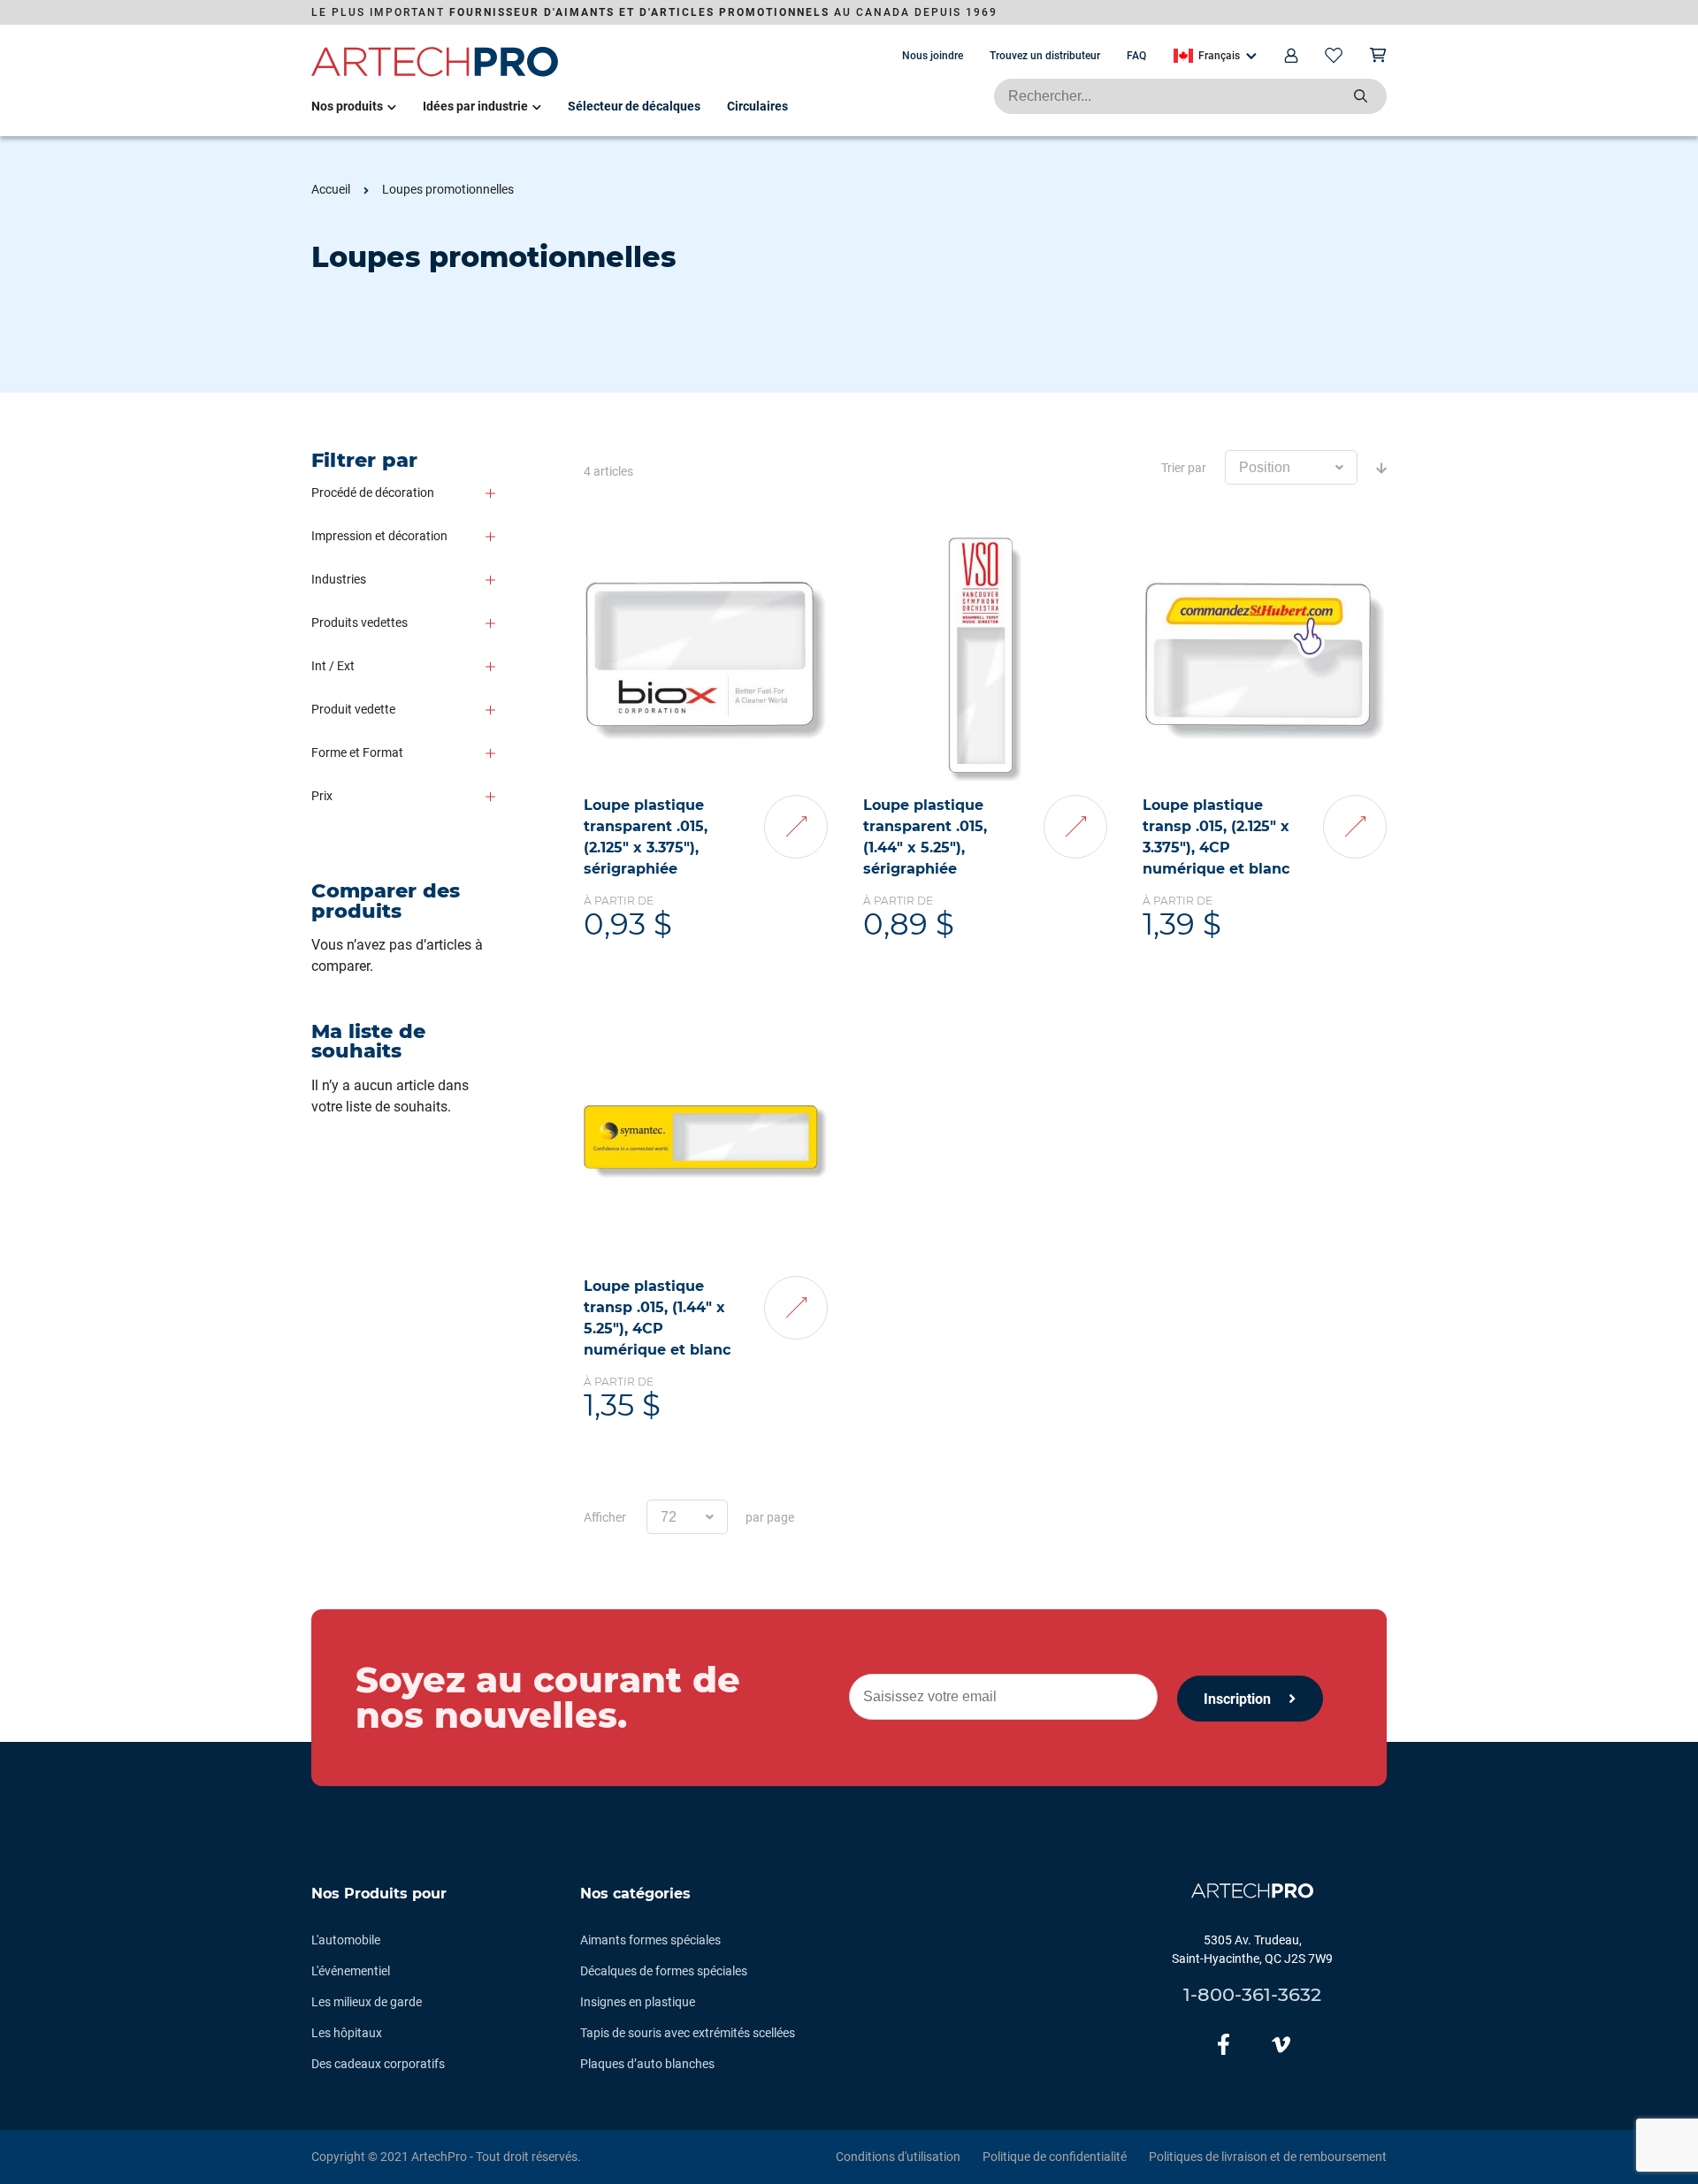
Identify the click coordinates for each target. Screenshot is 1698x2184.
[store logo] (435, 73)
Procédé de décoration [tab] (373, 493)
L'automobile (346, 1940)
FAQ (1136, 56)
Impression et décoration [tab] (379, 536)
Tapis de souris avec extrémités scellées (688, 2033)
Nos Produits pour (379, 1894)
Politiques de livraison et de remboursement (1268, 2157)
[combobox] (1190, 96)
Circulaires (757, 106)
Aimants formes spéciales (650, 1940)
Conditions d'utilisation (898, 2157)
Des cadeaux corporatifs (378, 2064)
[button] (1215, 56)
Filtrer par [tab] (364, 460)
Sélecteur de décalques (634, 106)
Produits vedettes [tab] (359, 622)
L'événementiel (351, 1971)
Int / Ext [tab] (333, 666)
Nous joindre (933, 56)
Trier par (1184, 468)
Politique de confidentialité (1055, 2157)
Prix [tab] (322, 796)
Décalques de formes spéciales (664, 1971)
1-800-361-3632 (1252, 1994)
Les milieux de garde (367, 2002)
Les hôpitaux (347, 2033)
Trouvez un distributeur (1045, 56)
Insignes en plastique (638, 2002)
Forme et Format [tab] (357, 752)
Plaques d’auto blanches (647, 2064)
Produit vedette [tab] (353, 709)
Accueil (331, 189)
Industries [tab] (339, 579)
